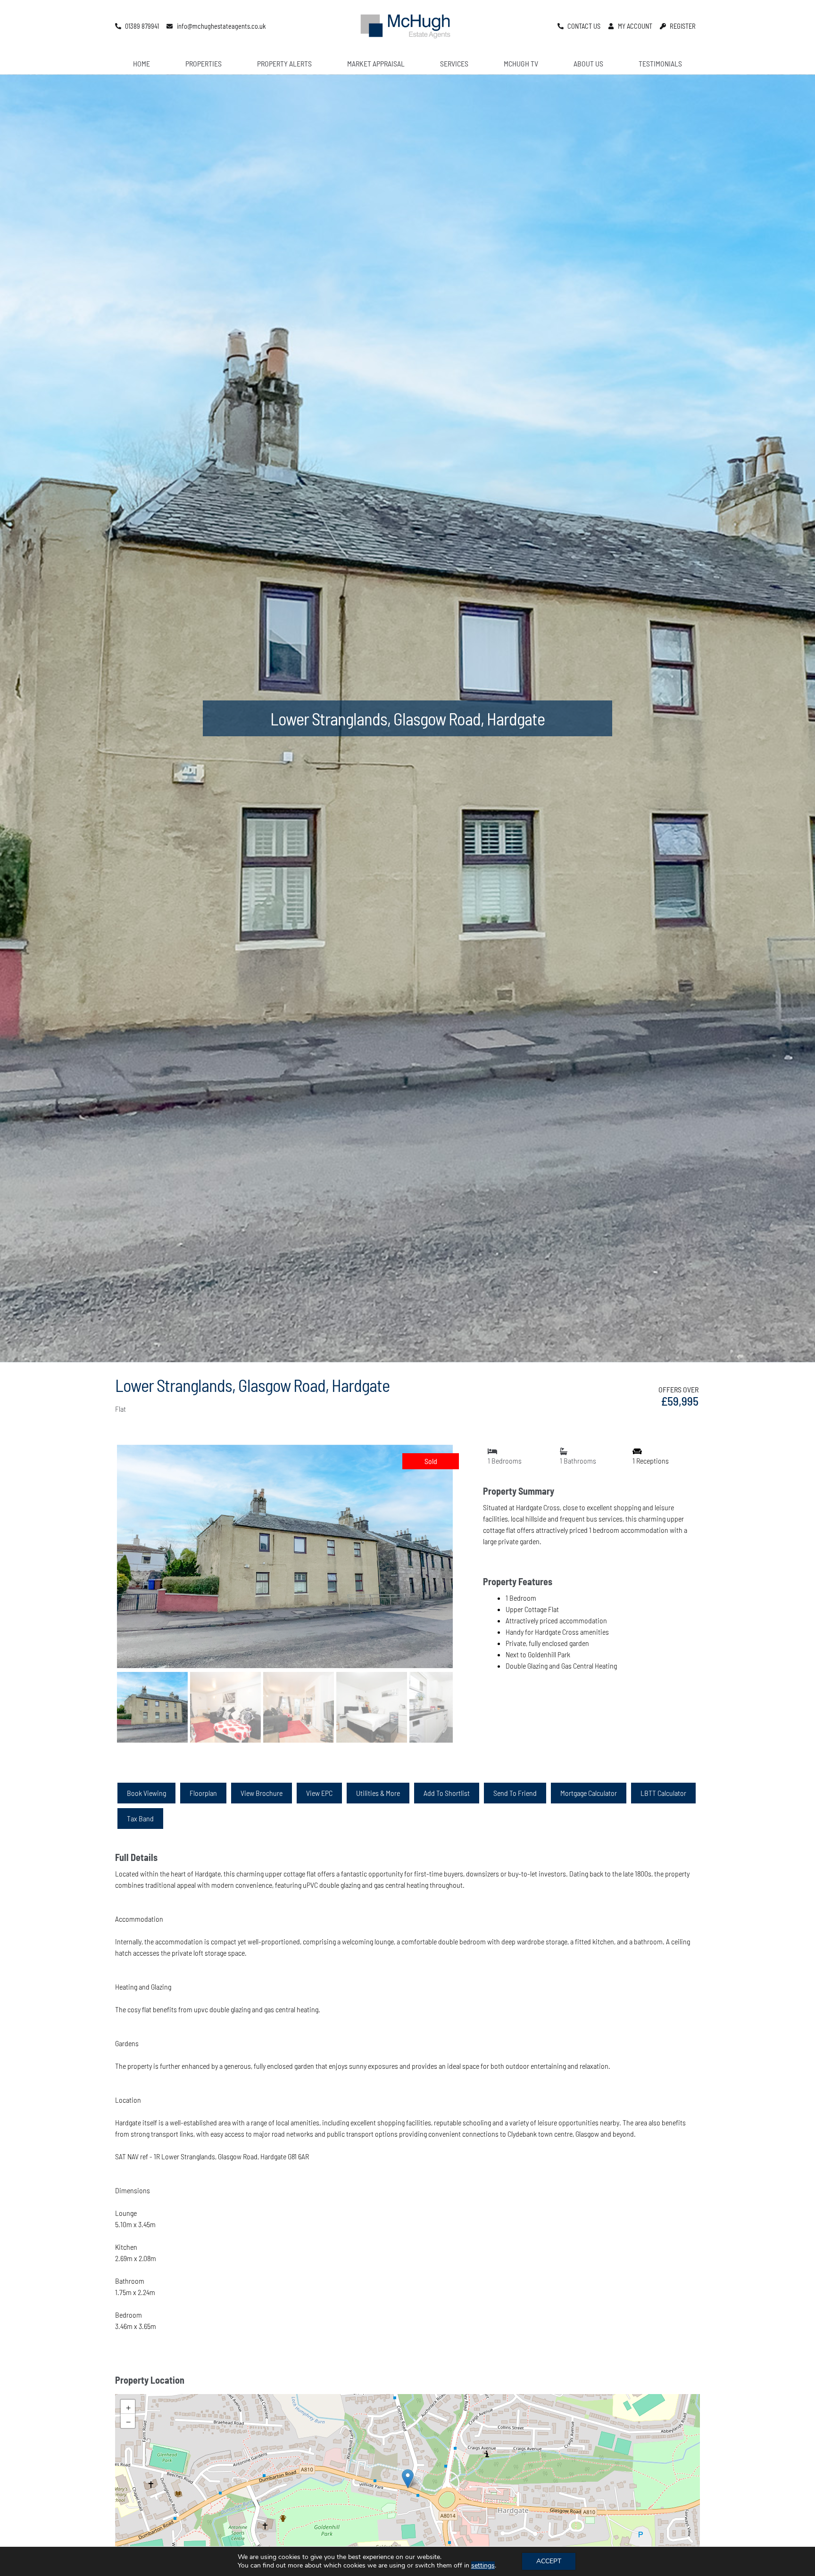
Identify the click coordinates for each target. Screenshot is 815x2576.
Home (141, 63)
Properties (204, 63)
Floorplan (203, 1793)
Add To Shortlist (447, 1793)
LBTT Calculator (663, 1793)
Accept (549, 2561)
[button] (408, 2479)
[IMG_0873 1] (285, 1557)
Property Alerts (284, 63)
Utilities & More (378, 1793)
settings (483, 2566)
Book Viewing (146, 1793)
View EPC (319, 1793)
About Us (588, 63)
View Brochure (262, 1793)
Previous (103, 1565)
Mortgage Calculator (589, 1793)
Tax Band (140, 1818)
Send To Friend (515, 1793)
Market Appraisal (376, 63)
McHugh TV (521, 63)
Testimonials (660, 63)
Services (454, 63)
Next (470, 1565)
